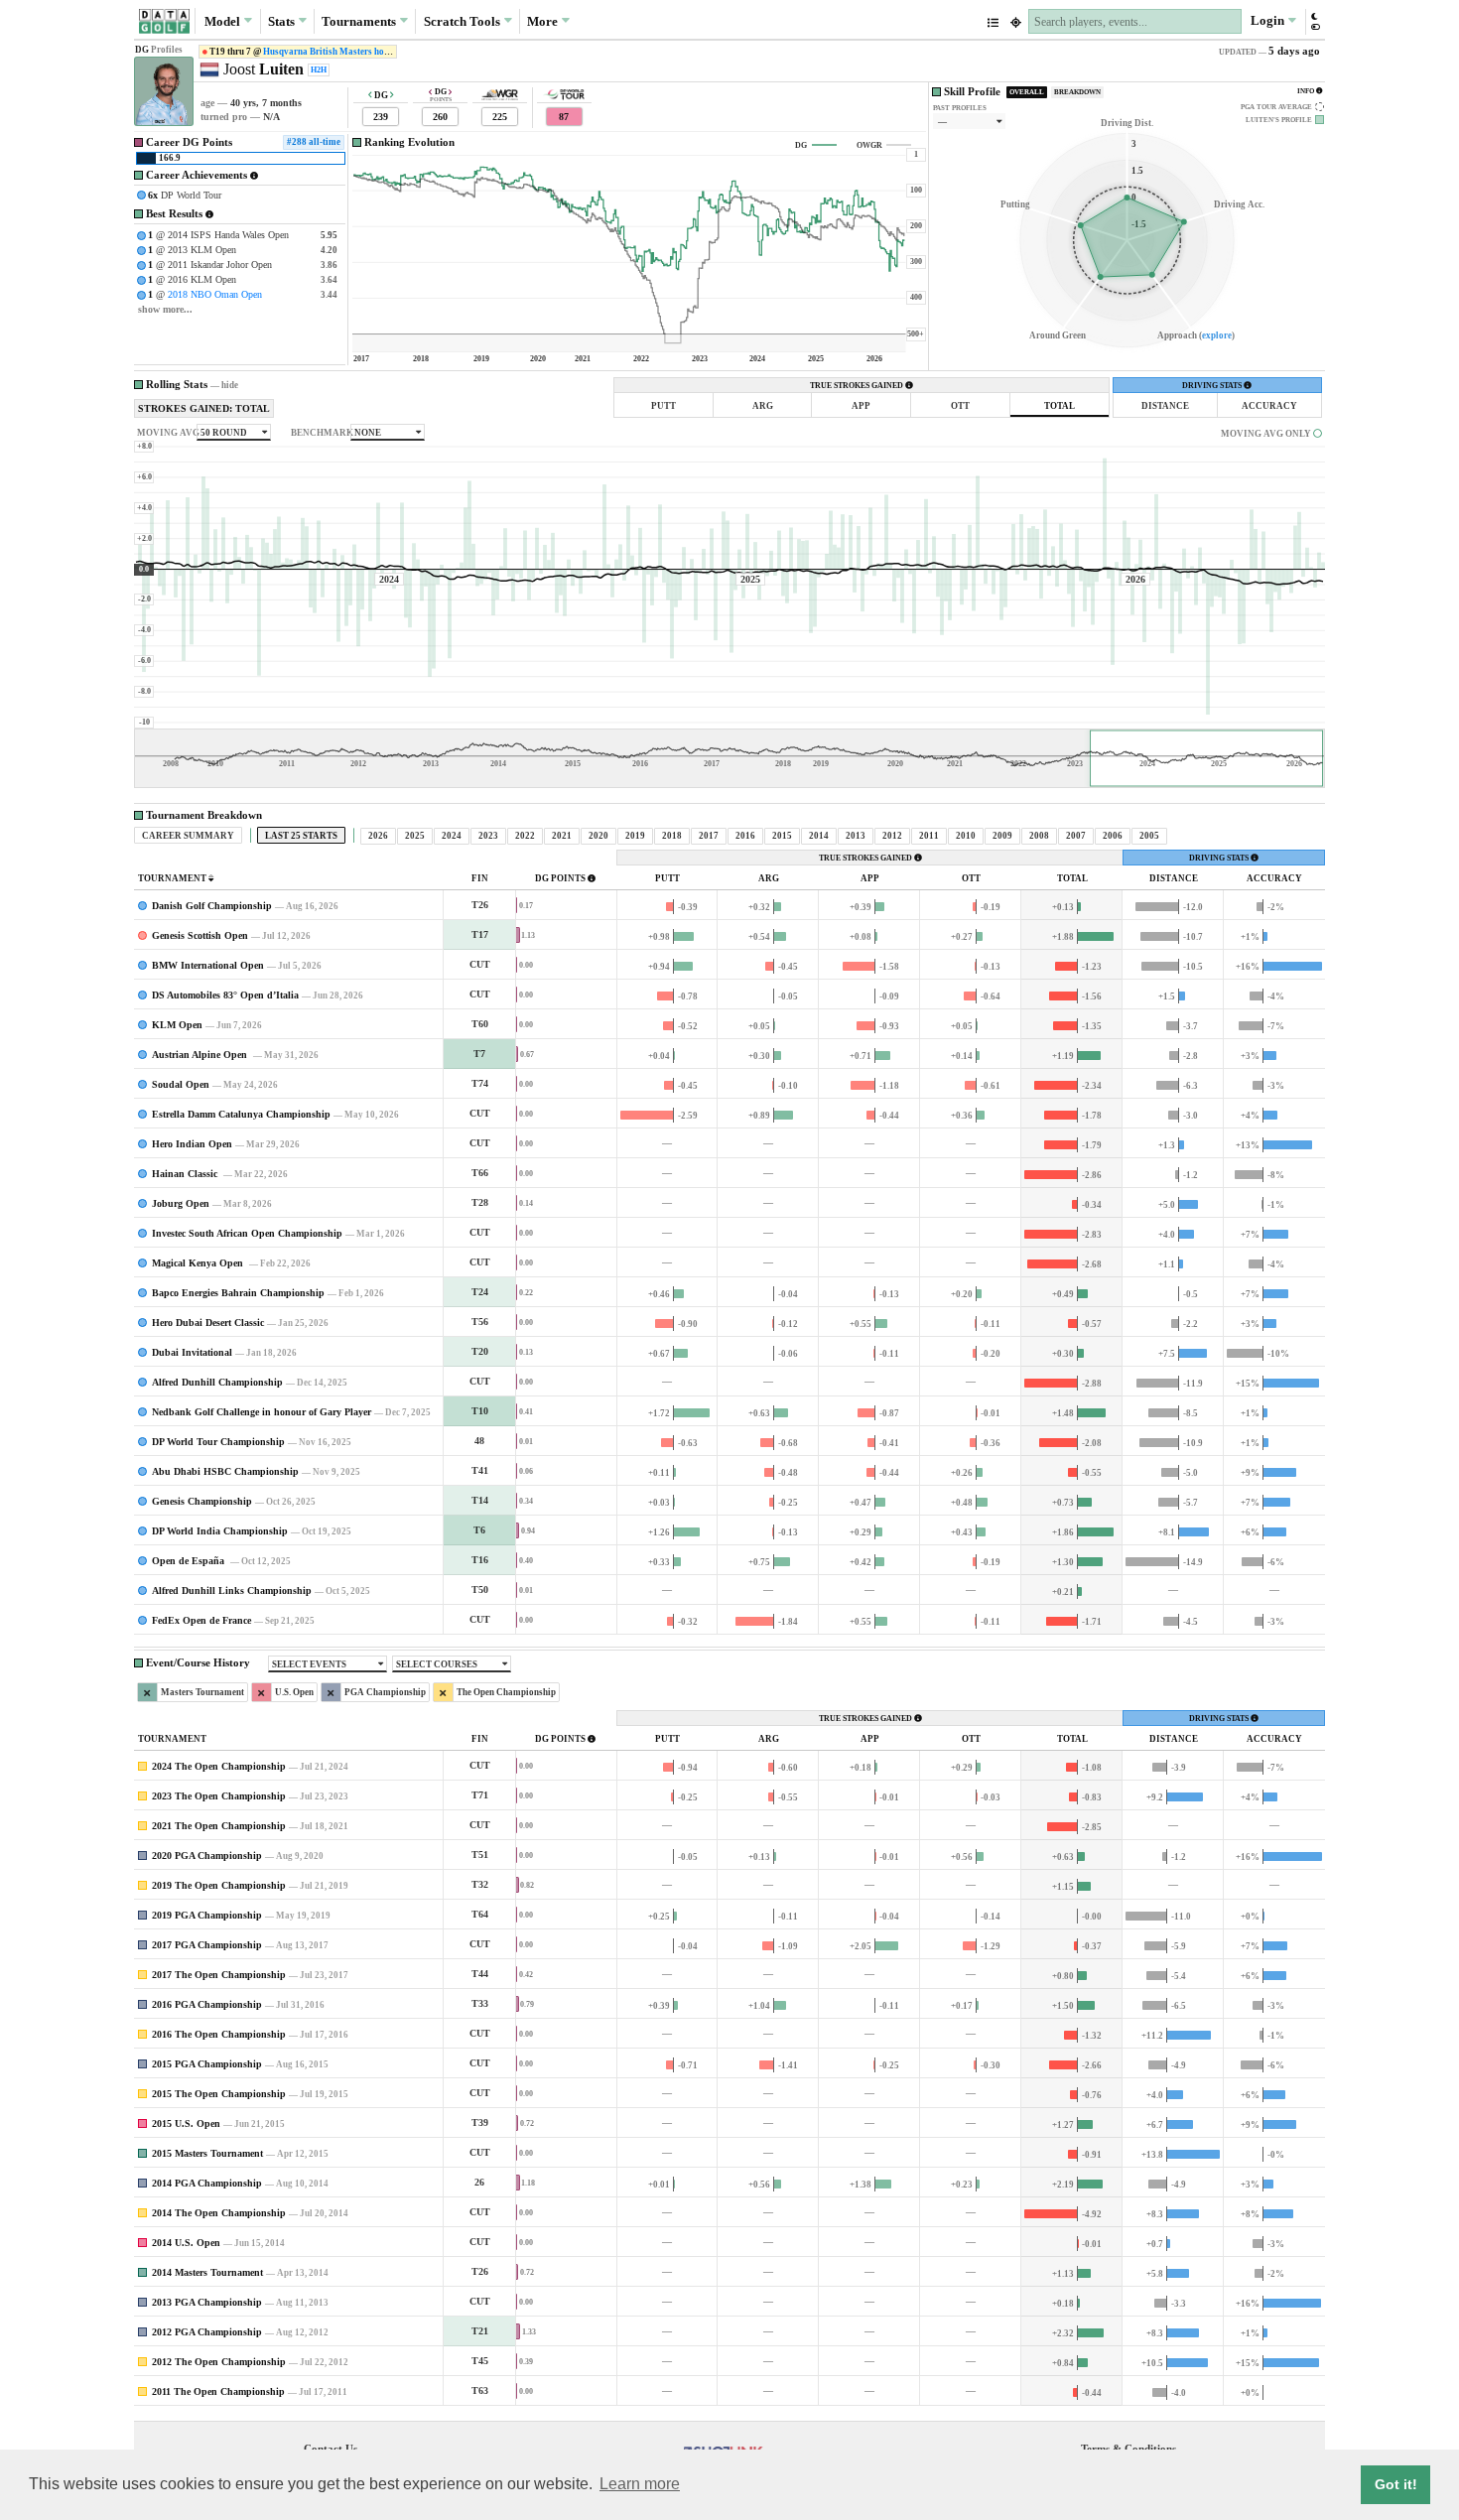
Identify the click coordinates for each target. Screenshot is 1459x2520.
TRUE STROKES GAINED (858, 386)
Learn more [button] (640, 2484)
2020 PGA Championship (207, 1856)
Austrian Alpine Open (201, 1055)
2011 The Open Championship (218, 2391)
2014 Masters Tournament (207, 2272)
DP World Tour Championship (218, 1442)
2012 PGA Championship (207, 2332)
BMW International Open (208, 965)
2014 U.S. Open (186, 2243)
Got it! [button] (1396, 2484)
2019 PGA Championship (207, 1915)
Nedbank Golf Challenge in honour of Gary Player (262, 1412)
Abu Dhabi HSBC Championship (225, 1471)
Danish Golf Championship (212, 906)
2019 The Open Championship (219, 1885)
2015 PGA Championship (207, 2064)
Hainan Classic (186, 1174)
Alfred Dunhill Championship (217, 1382)
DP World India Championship (220, 1531)
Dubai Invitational (192, 1352)
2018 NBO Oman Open (215, 294)
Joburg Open (181, 1203)
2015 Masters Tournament (207, 2153)
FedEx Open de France (201, 1620)
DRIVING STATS (1213, 386)
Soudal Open (181, 1084)
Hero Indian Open (192, 1144)
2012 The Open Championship (219, 2362)
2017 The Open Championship (219, 1975)
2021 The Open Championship (219, 1826)
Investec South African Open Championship (247, 1233)
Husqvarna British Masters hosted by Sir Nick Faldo (368, 52)
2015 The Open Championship (219, 2094)
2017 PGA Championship (207, 1945)
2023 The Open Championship (219, 1796)
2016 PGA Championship (207, 2004)
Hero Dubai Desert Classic (208, 1323)
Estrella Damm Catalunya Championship (241, 1114)
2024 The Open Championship (219, 1766)
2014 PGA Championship (207, 2183)
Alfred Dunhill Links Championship (232, 1591)
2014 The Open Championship (219, 2213)
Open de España (190, 1561)
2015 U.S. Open (186, 2123)
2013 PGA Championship (207, 2302)
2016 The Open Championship (219, 2034)
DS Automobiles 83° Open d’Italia (225, 995)
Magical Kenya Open (199, 1263)
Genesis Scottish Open (200, 935)
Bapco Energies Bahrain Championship (238, 1293)
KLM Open (177, 1025)
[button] (1315, 21)
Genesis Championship (202, 1501)
